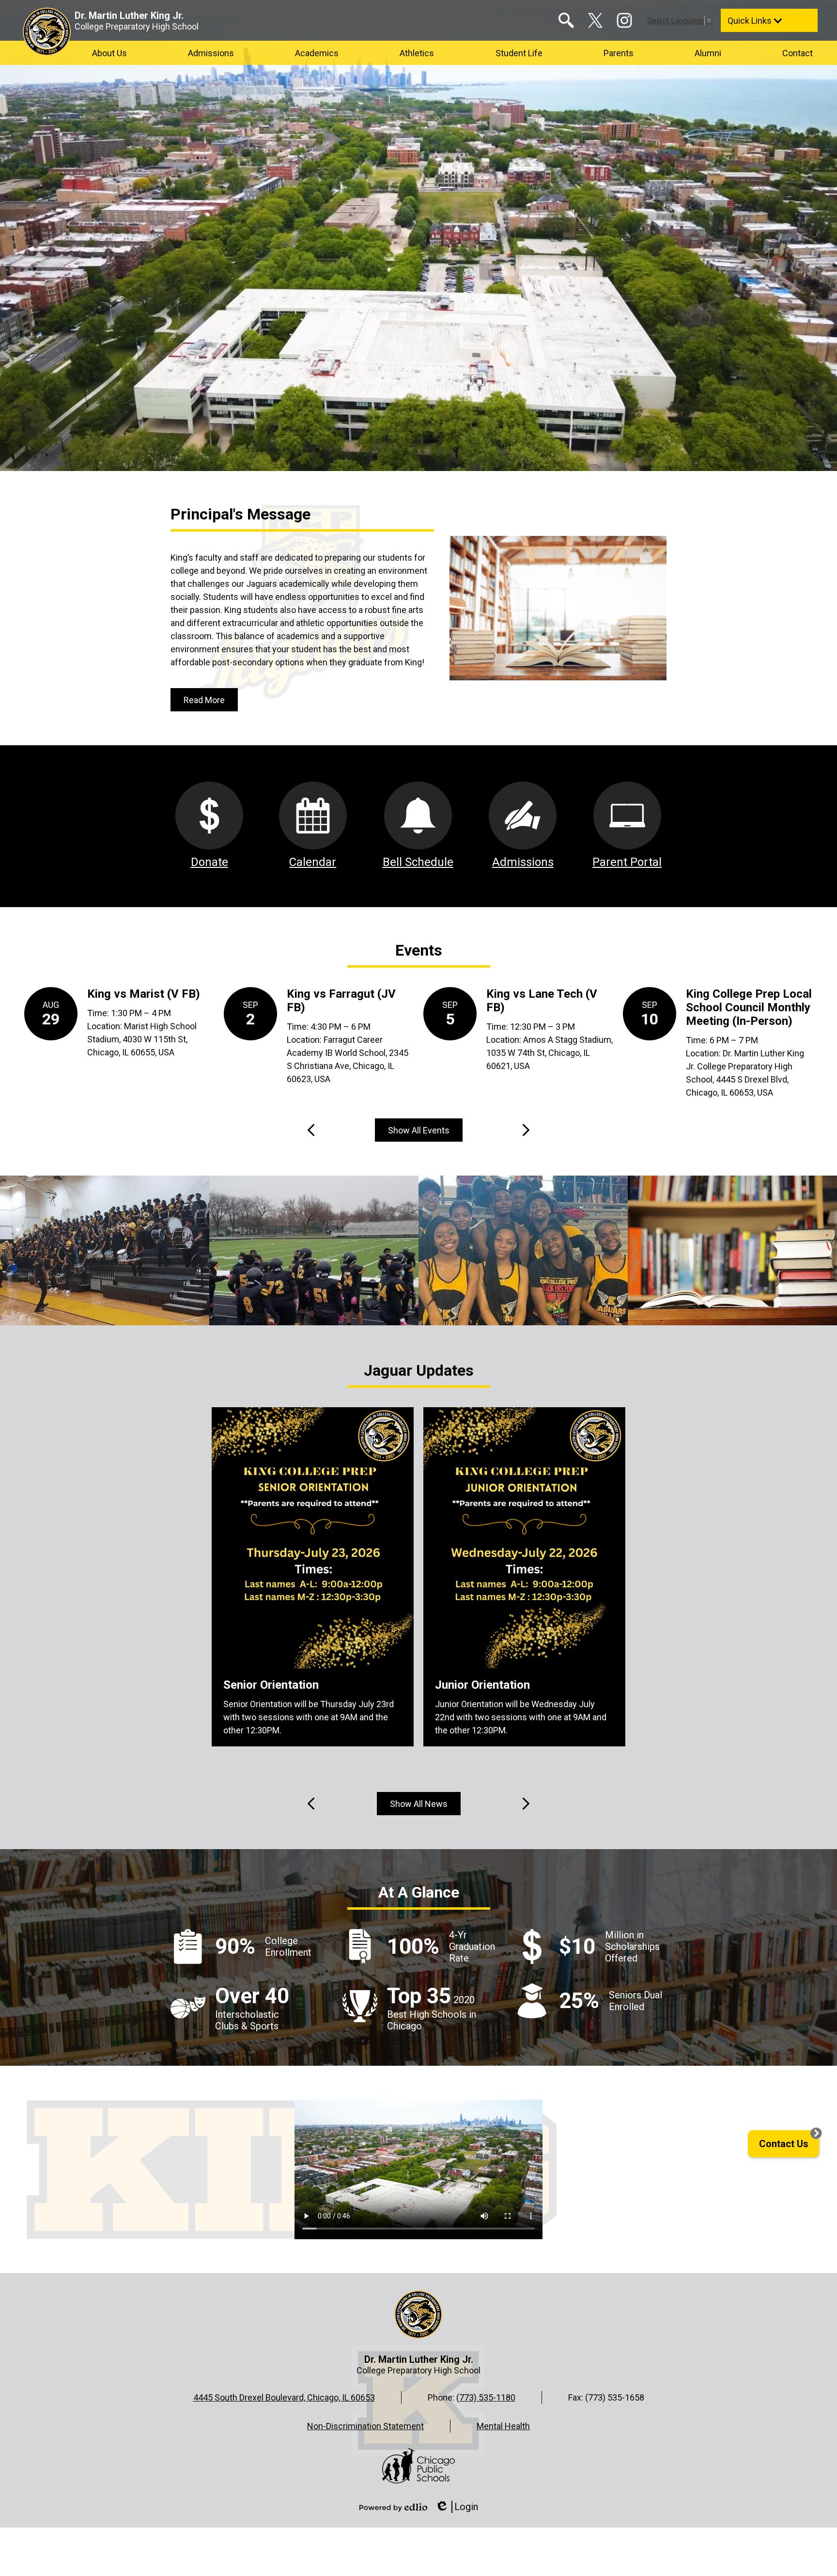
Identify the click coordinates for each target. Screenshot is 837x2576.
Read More (204, 700)
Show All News (419, 1804)
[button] (109, 53)
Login (457, 2507)
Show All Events (419, 1130)
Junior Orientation (482, 1685)
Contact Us (784, 2144)
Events (419, 950)
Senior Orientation (271, 1685)
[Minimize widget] (816, 2133)
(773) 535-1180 (486, 2397)
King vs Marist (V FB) (144, 994)
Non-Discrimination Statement (365, 2426)
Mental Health (503, 2426)
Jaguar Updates (419, 1370)
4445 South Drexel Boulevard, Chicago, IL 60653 (284, 2397)
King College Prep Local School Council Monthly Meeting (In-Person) (749, 1007)
